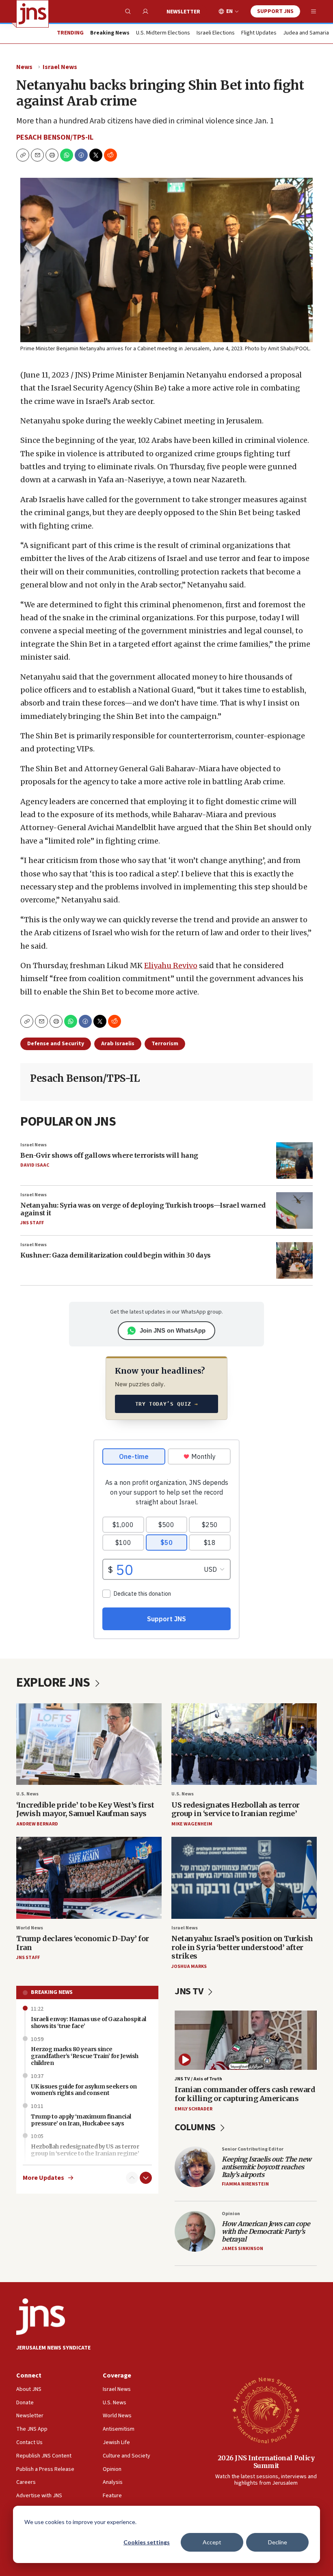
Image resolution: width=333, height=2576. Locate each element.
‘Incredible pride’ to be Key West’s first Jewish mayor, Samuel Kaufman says (85, 1809)
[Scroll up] (132, 2178)
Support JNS (275, 11)
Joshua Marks (189, 1967)
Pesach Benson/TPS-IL (55, 137)
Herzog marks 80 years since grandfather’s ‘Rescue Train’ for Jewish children (85, 2056)
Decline (278, 2542)
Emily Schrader (194, 2109)
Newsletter (183, 12)
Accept (212, 2542)
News (24, 67)
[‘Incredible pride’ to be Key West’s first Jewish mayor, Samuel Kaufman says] (89, 1744)
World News (30, 1928)
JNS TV (190, 1991)
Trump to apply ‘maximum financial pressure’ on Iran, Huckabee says (81, 2120)
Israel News (60, 67)
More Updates (43, 2178)
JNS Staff (32, 1223)
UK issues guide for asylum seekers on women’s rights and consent (84, 2090)
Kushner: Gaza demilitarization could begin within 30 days (116, 1255)
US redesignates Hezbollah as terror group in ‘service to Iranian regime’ (236, 1809)
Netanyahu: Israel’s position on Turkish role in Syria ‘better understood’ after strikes (242, 1947)
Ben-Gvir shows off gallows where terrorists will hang (109, 1155)
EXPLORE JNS (54, 1683)
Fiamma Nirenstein (245, 2184)
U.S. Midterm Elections (163, 33)
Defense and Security (56, 1044)
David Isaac (35, 1165)
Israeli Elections (216, 33)
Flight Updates (259, 33)
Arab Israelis (118, 1044)
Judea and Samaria (306, 33)
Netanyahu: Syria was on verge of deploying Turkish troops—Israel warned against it (143, 1209)
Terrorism (165, 1044)
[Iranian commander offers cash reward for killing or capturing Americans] (246, 2040)
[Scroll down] (146, 2178)
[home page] (32, 14)
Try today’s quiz (167, 1404)
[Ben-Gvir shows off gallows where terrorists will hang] (294, 1161)
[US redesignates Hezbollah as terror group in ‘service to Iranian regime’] (244, 1744)
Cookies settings (147, 2542)
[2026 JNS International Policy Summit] (266, 2410)
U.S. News (27, 1794)
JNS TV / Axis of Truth (198, 2079)
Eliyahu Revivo (171, 965)
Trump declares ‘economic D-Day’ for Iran (83, 1943)
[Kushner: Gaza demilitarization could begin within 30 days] (294, 1260)
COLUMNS (196, 2127)
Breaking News (52, 1992)
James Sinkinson (242, 2249)
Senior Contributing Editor (253, 2149)
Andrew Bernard (37, 1824)
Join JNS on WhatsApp (173, 1330)
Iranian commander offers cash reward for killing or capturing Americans (245, 2094)
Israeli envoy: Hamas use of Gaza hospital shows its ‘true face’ (89, 2023)
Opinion (231, 2214)
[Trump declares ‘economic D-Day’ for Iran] (89, 1878)
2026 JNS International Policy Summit (266, 2462)
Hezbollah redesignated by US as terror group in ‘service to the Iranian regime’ (85, 2150)
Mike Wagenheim (192, 1824)
